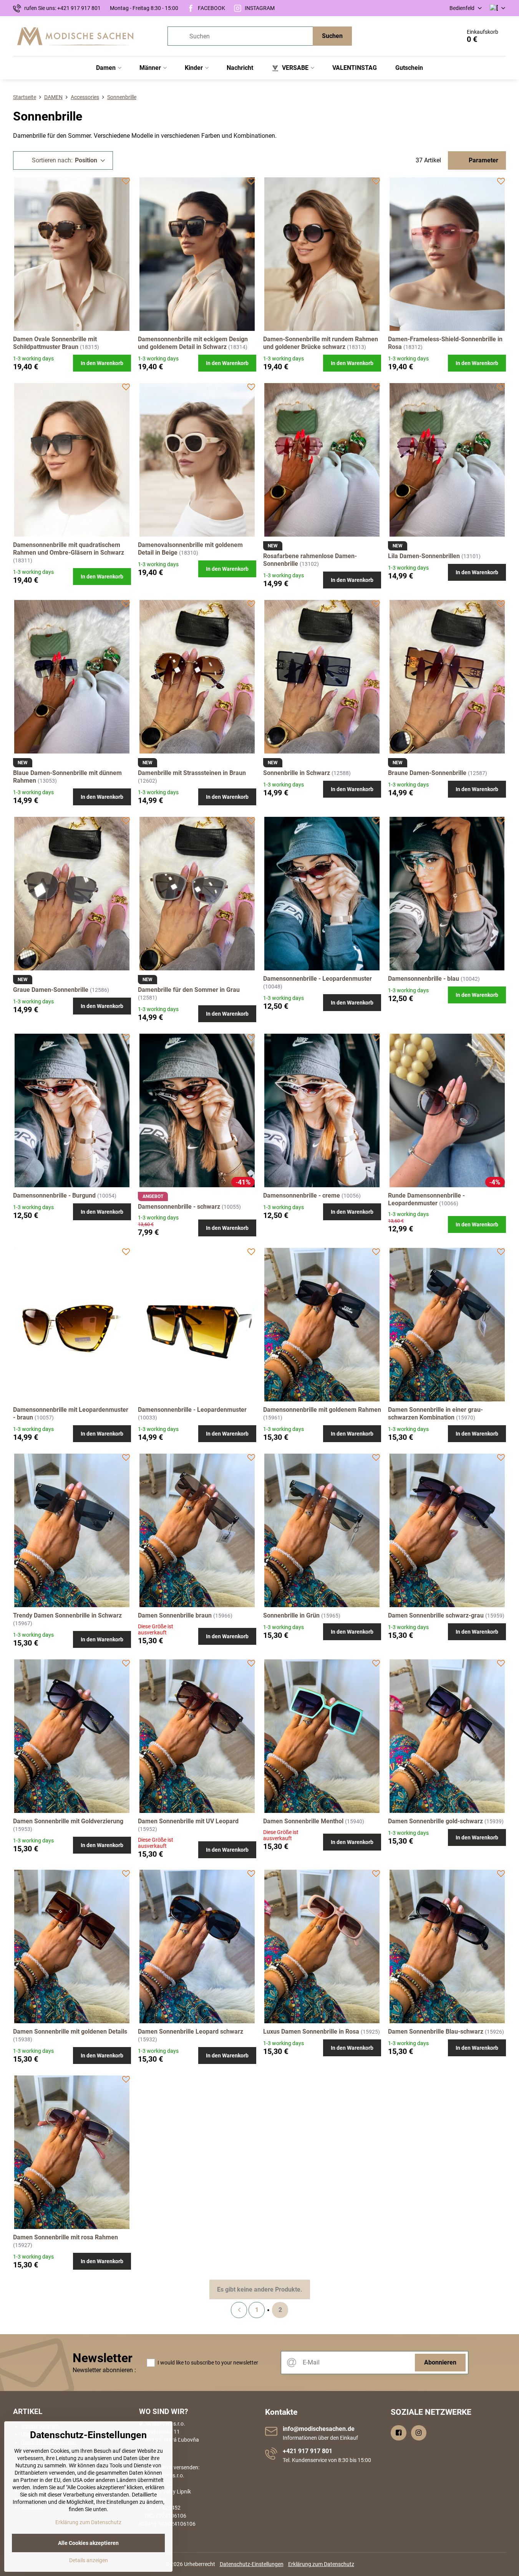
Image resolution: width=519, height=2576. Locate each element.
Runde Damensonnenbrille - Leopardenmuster (426, 1199)
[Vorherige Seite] (239, 2310)
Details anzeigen (89, 2560)
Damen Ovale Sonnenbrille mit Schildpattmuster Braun (55, 343)
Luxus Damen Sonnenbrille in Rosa (311, 2032)
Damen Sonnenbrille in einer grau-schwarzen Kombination (435, 1414)
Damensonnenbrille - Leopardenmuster (318, 979)
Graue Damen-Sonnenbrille (51, 990)
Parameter (483, 160)
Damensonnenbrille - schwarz (179, 1207)
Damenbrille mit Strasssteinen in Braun (192, 773)
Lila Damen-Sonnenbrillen (424, 556)
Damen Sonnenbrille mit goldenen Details (70, 2032)
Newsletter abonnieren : (104, 2370)
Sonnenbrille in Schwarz (297, 773)
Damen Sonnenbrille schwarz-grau (436, 1615)
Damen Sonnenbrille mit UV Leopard (188, 1821)
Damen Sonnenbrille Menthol (303, 1821)
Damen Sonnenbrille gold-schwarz (435, 1821)
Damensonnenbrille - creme (302, 1195)
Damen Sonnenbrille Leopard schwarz (191, 2032)
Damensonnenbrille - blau (424, 979)
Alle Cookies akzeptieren (88, 2543)
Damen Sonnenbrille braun (175, 1615)
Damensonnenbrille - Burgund (54, 1195)
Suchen (332, 36)
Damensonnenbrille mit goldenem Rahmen (322, 1410)
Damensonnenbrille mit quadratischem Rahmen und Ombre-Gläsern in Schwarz (69, 549)
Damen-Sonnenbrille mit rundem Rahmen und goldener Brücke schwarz (321, 343)
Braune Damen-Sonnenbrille (427, 773)
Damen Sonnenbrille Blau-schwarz (436, 2032)
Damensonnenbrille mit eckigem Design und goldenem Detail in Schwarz (193, 343)
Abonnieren (440, 2362)
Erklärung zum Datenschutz (321, 2564)
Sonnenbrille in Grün (291, 1615)
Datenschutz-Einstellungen (252, 2564)
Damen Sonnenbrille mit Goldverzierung (68, 1821)
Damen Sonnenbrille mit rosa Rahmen (65, 2237)
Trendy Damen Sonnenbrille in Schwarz (67, 1615)
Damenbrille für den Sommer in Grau (189, 990)
